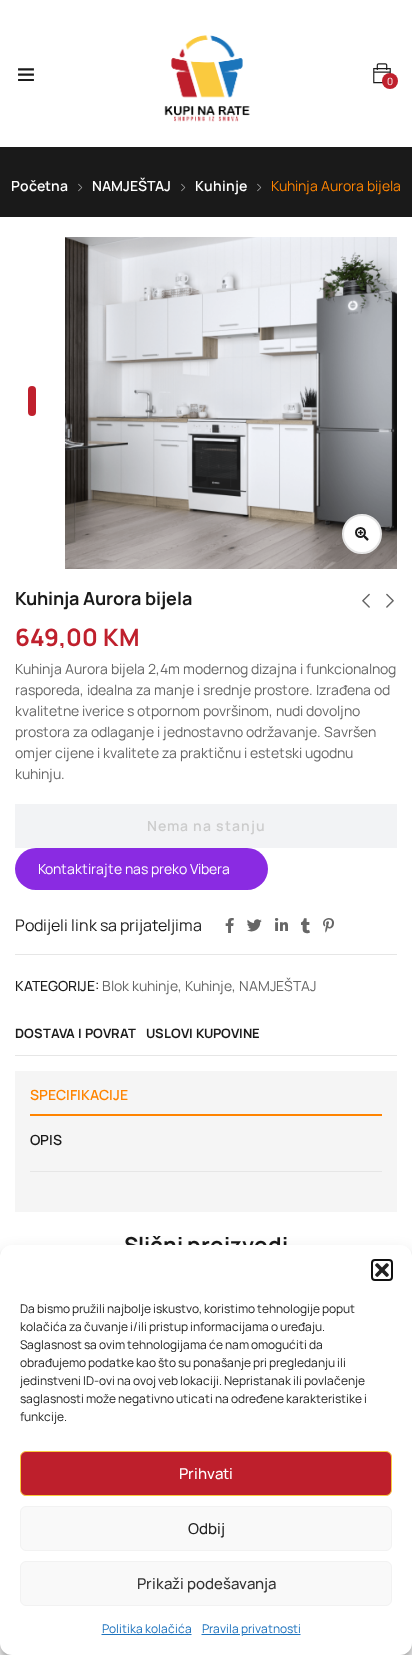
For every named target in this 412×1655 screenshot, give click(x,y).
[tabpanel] (231, 403)
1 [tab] (32, 401)
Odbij (206, 1528)
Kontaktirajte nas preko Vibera (134, 869)
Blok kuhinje (140, 985)
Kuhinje (221, 185)
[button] (382, 1270)
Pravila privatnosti (251, 1628)
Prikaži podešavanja (206, 1583)
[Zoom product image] (362, 534)
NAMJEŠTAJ (131, 185)
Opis (46, 1139)
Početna (39, 185)
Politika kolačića (147, 1628)
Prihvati (206, 1473)
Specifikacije (79, 1094)
